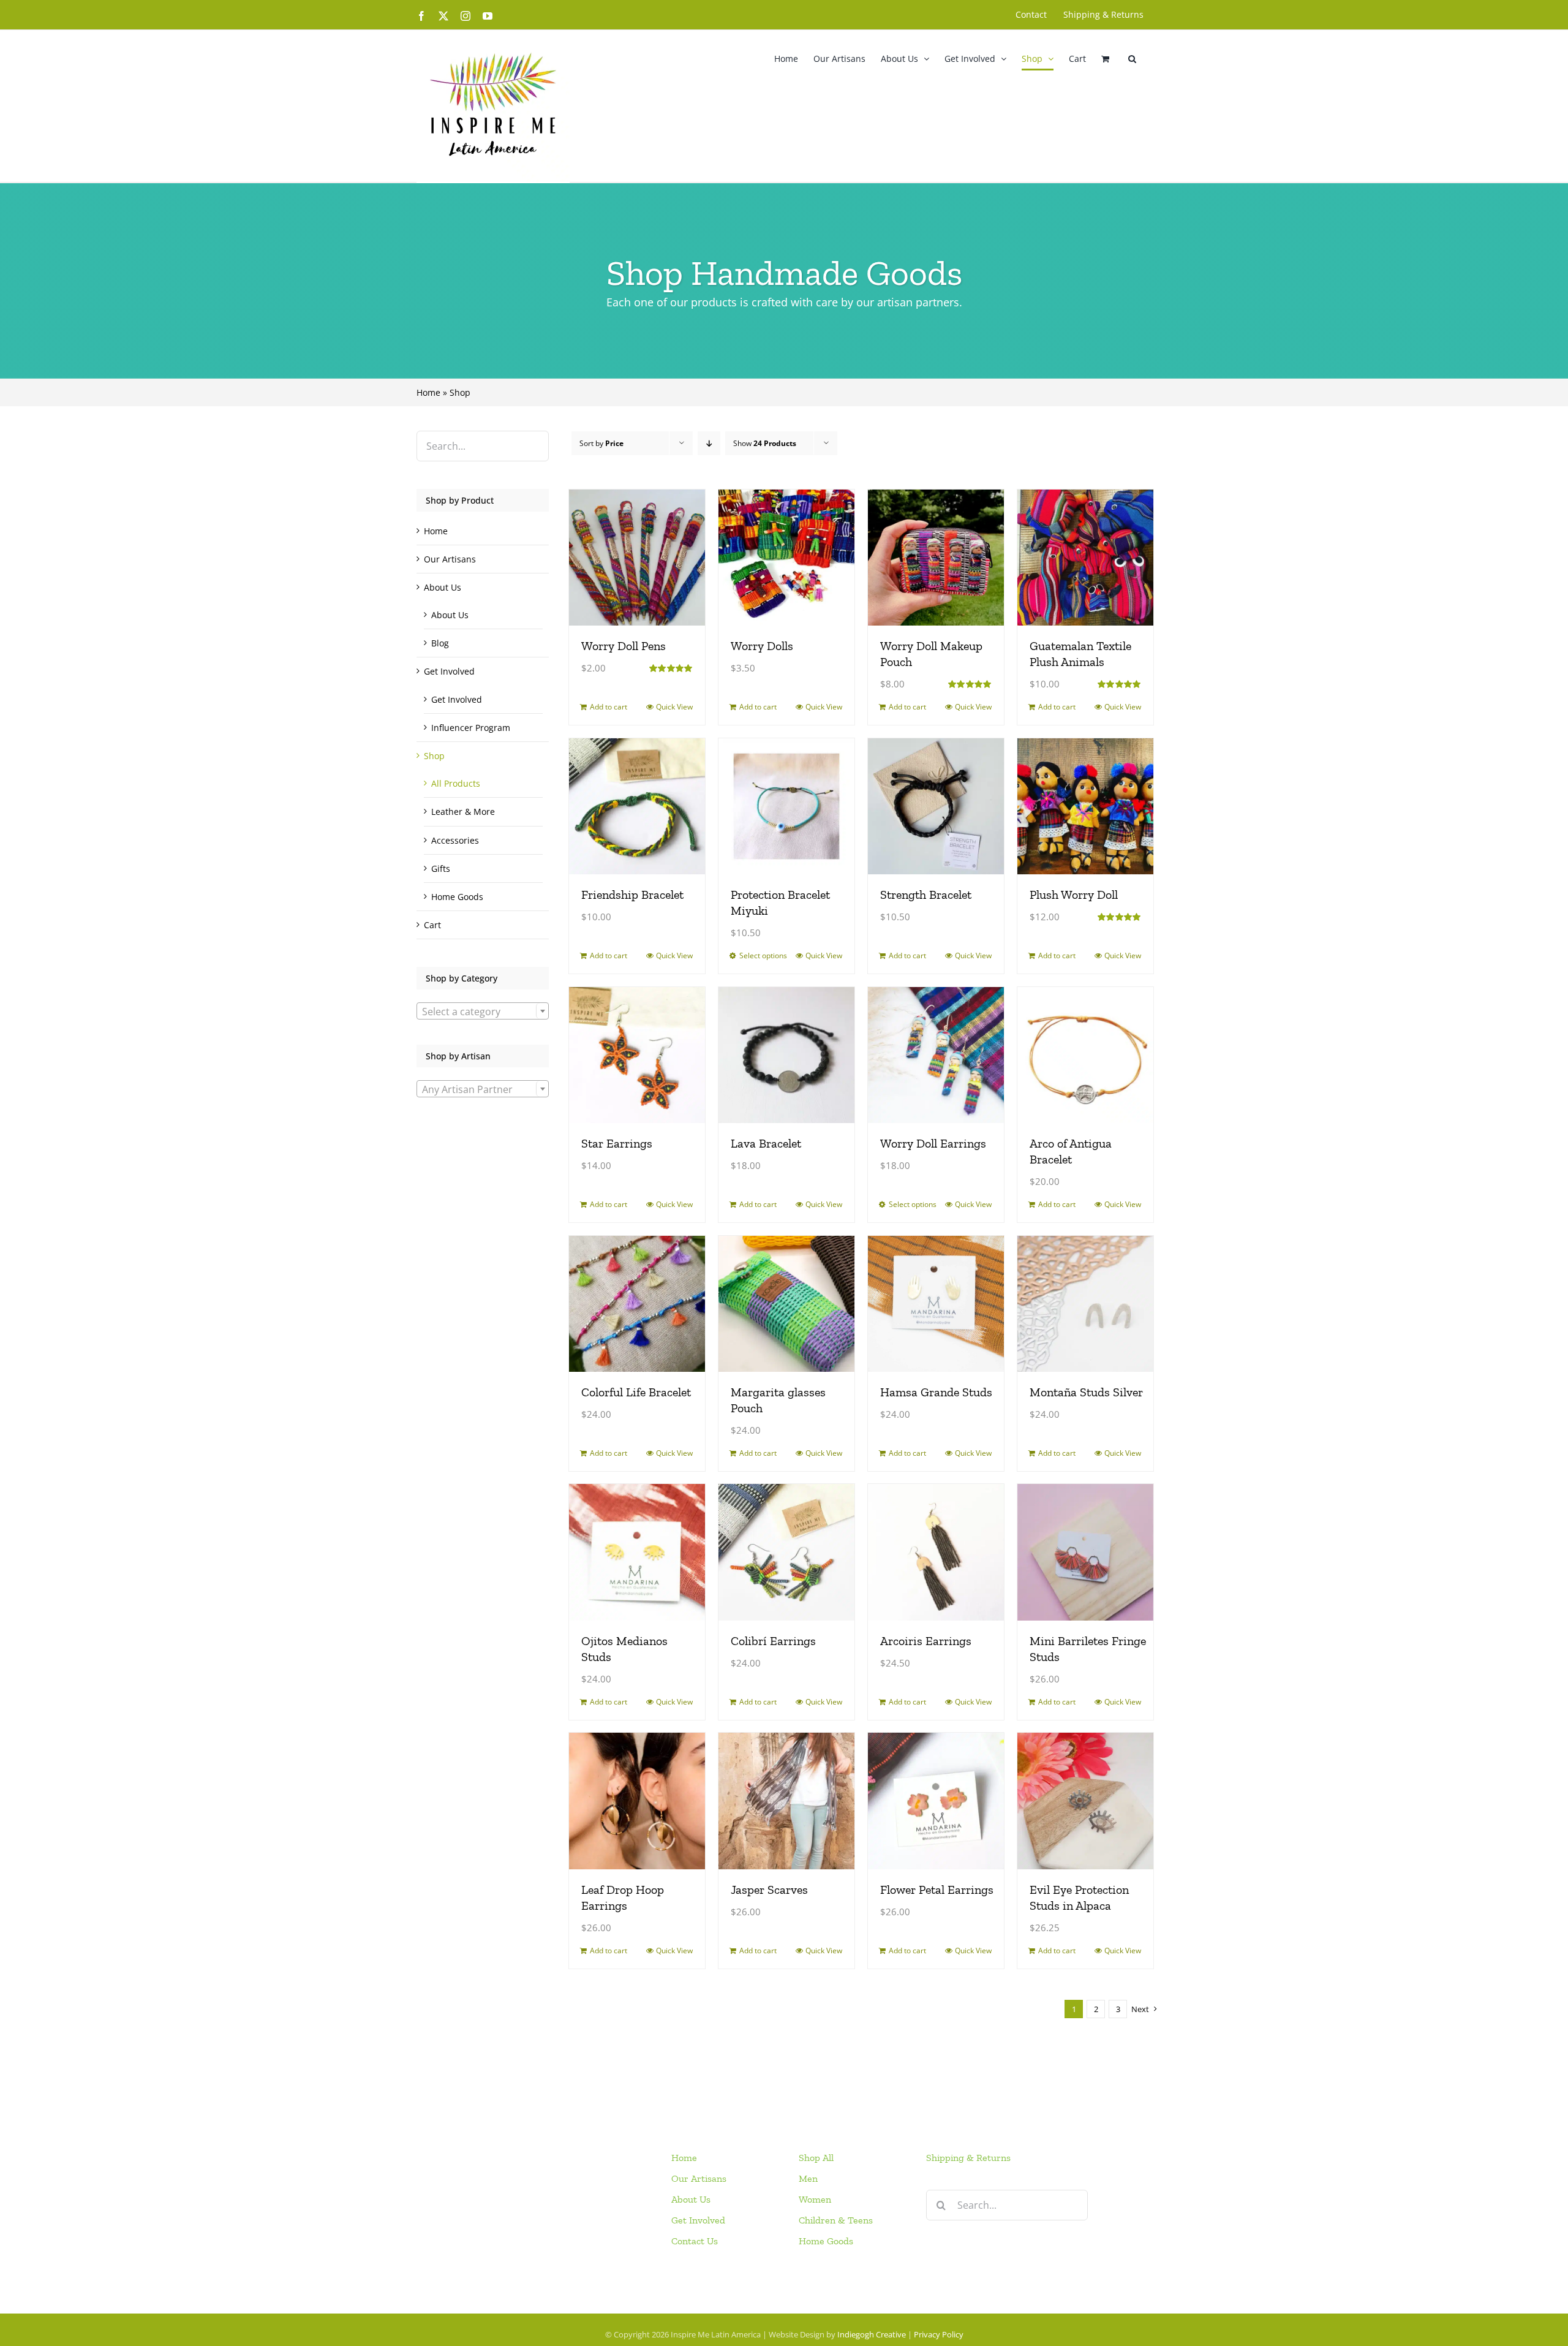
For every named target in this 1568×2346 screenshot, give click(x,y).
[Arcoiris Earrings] (936, 1552)
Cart (432, 925)
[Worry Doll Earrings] (936, 1055)
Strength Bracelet (926, 895)
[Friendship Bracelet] (637, 806)
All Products (456, 783)
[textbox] (483, 1012)
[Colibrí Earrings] (786, 1552)
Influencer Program (471, 728)
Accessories (455, 840)
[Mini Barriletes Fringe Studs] (1085, 1552)
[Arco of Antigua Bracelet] (1085, 1055)
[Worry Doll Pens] (637, 558)
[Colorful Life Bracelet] (637, 1304)
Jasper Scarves (769, 1890)
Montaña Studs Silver (1086, 1392)
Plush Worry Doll (1074, 895)
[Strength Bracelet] (936, 806)
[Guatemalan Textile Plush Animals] (1085, 558)
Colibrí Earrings (773, 1641)
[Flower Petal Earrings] (936, 1801)
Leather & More (463, 812)
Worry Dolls (762, 646)
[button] (1132, 59)
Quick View (674, 707)
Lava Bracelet (766, 1143)
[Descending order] (709, 443)
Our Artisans (450, 559)
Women (815, 2199)
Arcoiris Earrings (926, 1641)
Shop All (816, 2158)
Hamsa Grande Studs (936, 1392)
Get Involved (449, 671)
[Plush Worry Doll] (1085, 806)
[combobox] (483, 1011)
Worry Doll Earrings (933, 1143)
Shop (434, 756)
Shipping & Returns (968, 2158)
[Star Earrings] (637, 1055)
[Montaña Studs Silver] (1085, 1304)
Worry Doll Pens (624, 646)
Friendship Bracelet (632, 895)
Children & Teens (836, 2220)
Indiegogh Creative (872, 2334)
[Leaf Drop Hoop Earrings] (637, 1801)
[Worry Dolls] (786, 558)
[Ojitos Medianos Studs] (637, 1552)
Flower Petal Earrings (937, 1890)
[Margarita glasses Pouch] (786, 1304)
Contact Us (695, 2241)
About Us (443, 587)
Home (428, 392)
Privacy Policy (939, 2334)
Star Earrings (617, 1143)
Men (808, 2178)
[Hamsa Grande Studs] (936, 1304)
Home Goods (457, 897)
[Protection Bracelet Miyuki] (786, 806)
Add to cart (609, 707)
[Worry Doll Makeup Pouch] (936, 558)
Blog (440, 643)
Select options (763, 955)
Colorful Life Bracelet (636, 1392)
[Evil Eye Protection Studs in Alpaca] (1085, 1801)
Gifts (441, 868)
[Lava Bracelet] (786, 1055)
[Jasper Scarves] (786, 1801)
